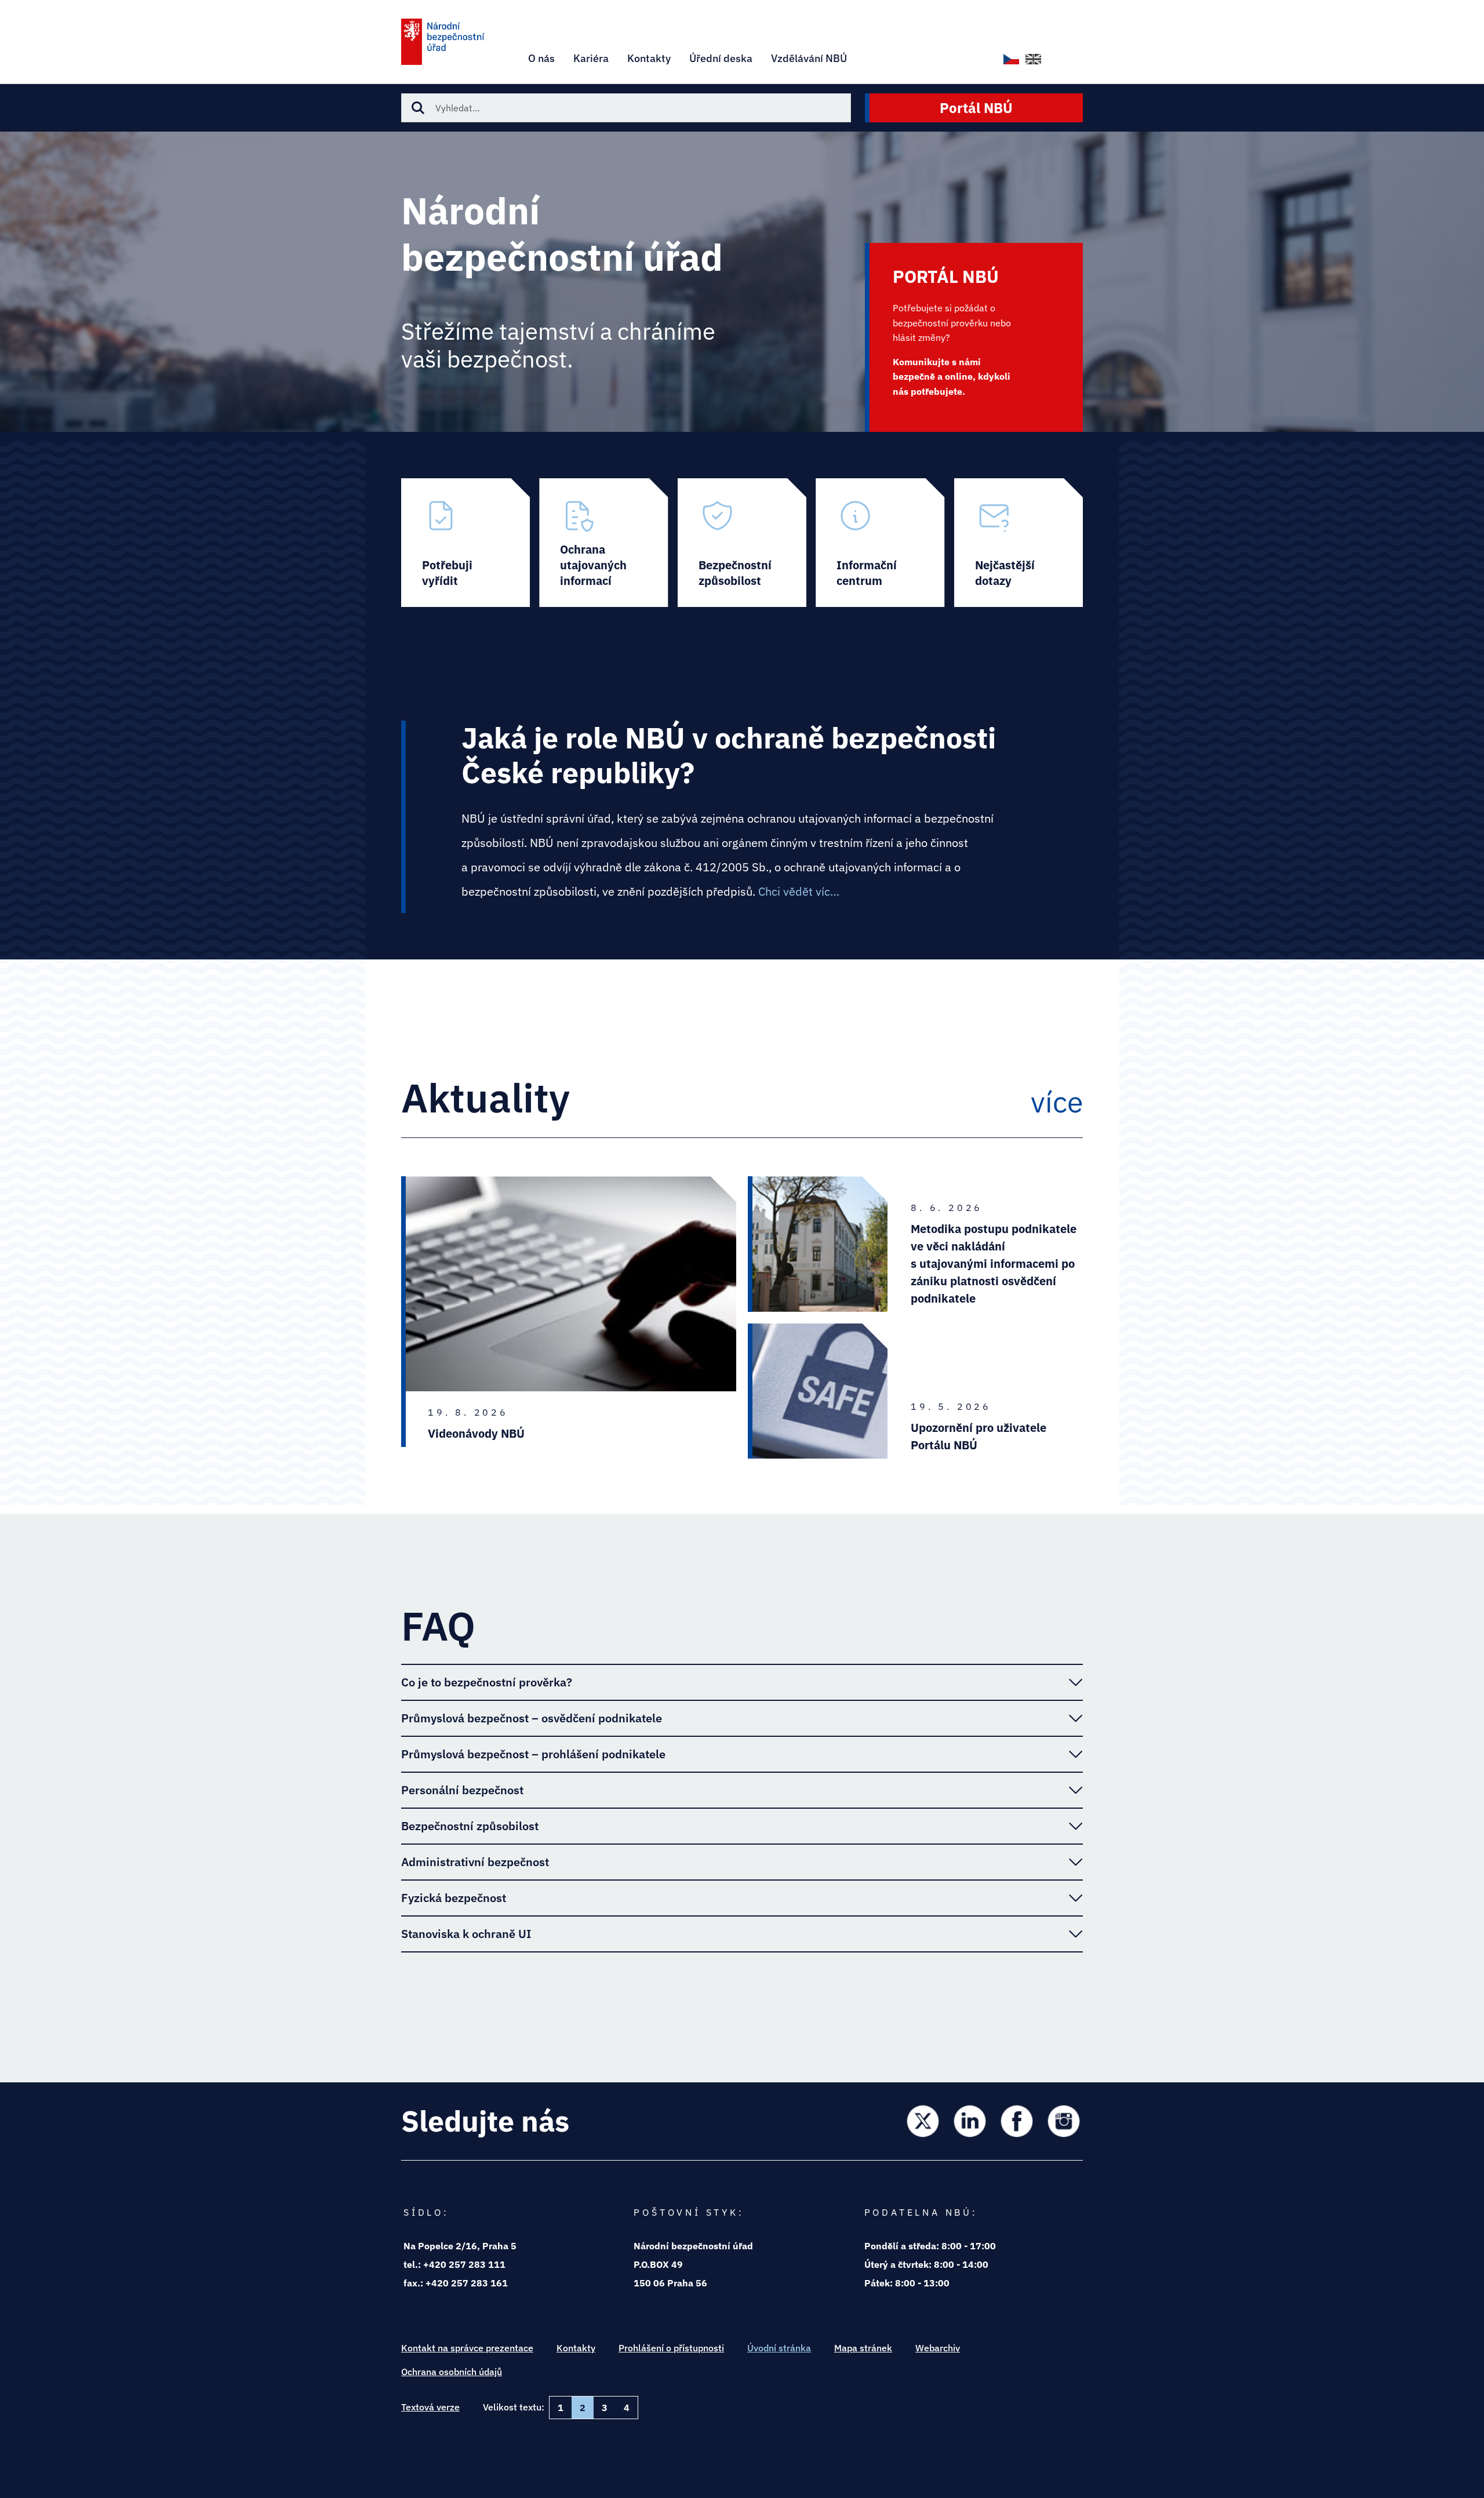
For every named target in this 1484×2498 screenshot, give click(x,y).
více (1057, 1102)
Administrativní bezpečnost (475, 1862)
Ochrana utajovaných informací (603, 543)
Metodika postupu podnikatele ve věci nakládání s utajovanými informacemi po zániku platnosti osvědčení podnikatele (994, 1263)
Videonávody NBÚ (476, 1433)
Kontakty (576, 2348)
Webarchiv (938, 2348)
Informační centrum (880, 543)
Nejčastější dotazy (1019, 543)
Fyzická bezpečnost (454, 1898)
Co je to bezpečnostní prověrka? (487, 1682)
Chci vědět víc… (799, 891)
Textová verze (430, 2407)
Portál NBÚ (976, 108)
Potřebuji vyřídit (465, 543)
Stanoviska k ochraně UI (466, 1934)
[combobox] (626, 108)
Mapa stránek (863, 2348)
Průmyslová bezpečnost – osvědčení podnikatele (532, 1718)
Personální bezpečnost (462, 1790)
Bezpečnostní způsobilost (742, 543)
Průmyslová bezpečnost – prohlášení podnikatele (533, 1754)
